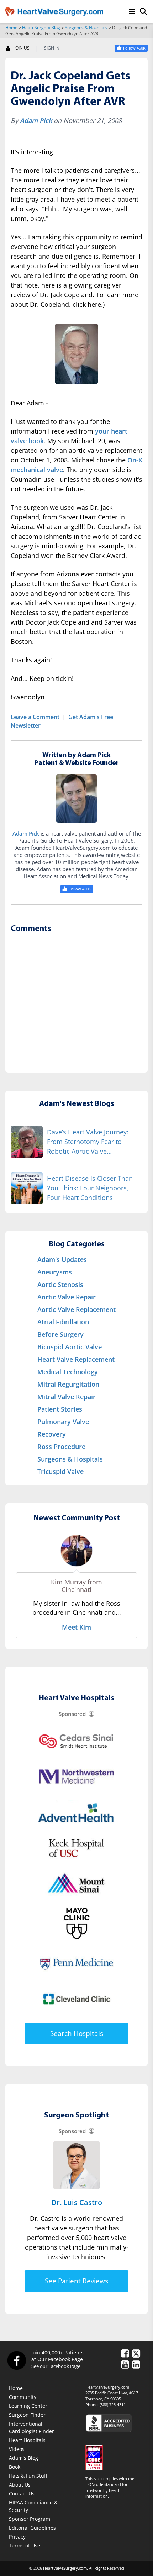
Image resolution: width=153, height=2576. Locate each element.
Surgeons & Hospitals (86, 28)
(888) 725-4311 (113, 2404)
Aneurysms (55, 1272)
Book (15, 2467)
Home (11, 28)
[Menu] (132, 11)
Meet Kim (76, 1627)
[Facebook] (16, 2360)
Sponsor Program (30, 2519)
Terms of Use (25, 2546)
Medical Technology (68, 1372)
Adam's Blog (23, 2458)
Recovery (52, 1434)
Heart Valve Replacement (76, 1359)
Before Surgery (60, 1334)
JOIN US (22, 48)
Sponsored (72, 1714)
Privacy (17, 2537)
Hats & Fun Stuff (28, 2476)
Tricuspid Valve (60, 1471)
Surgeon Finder (27, 2415)
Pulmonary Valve (63, 1422)
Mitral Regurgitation (68, 1384)
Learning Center (28, 2406)
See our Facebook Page (56, 2366)
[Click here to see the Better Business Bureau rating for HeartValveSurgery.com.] (117, 2423)
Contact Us (22, 2494)
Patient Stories (60, 1409)
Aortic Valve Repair (67, 1297)
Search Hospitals (77, 2033)
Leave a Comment (35, 717)
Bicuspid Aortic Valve (70, 1347)
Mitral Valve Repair (67, 1397)
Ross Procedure (61, 1447)
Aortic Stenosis (60, 1284)
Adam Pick (36, 120)
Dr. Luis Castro (77, 2202)
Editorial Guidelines (32, 2528)
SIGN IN (52, 48)
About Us (20, 2485)
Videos (17, 2449)
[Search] (143, 11)
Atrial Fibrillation (63, 1322)
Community (23, 2397)
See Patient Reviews (76, 2281)
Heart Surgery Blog (41, 28)
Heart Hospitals (27, 2440)
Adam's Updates (62, 1259)
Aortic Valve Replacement (76, 1309)
